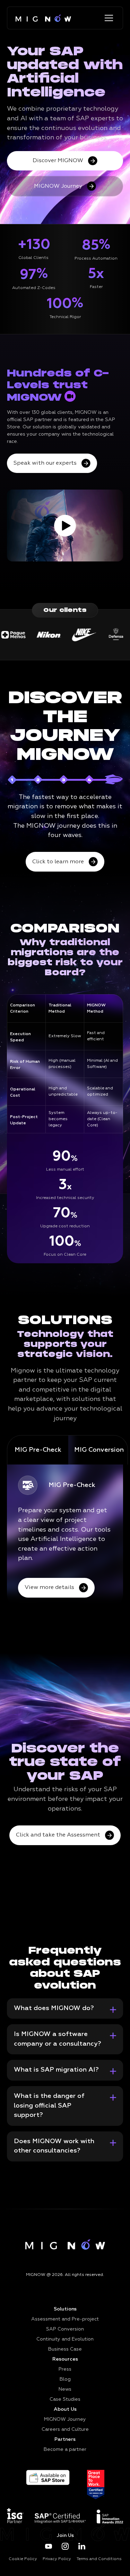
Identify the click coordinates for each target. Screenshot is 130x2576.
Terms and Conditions (99, 2559)
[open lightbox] (65, 526)
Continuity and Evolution (65, 2339)
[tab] (38, 1450)
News (65, 2389)
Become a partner (65, 2449)
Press (65, 2369)
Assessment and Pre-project (65, 2319)
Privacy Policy (57, 2559)
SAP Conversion (65, 2329)
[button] (107, 18)
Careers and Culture (65, 2429)
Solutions (65, 2309)
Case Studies (65, 2399)
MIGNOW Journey (65, 2419)
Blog (65, 2379)
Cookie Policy (23, 2559)
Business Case (65, 2349)
